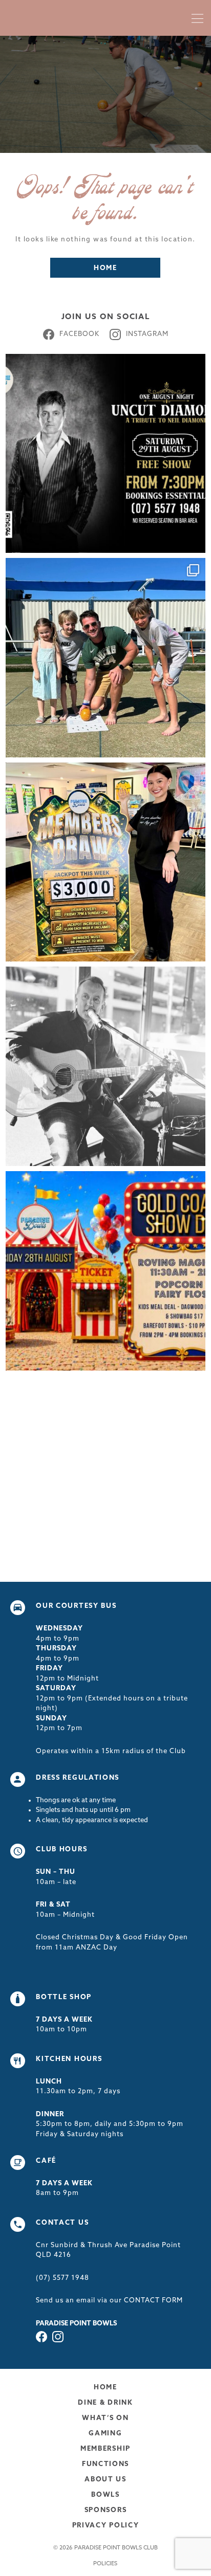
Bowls (105, 2495)
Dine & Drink (105, 2403)
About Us (105, 2480)
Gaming (105, 2434)
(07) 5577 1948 (62, 2278)
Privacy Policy (106, 2526)
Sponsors (106, 2510)
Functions (105, 2464)
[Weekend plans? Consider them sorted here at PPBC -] (105, 1066)
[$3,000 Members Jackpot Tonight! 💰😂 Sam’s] (105, 862)
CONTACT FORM (154, 2301)
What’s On (105, 2418)
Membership (105, 2449)
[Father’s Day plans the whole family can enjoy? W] (105, 658)
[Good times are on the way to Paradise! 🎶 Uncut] (105, 454)
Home (105, 268)
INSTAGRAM (147, 334)
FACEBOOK (79, 334)
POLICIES (105, 2564)
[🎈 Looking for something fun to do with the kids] (105, 1271)
